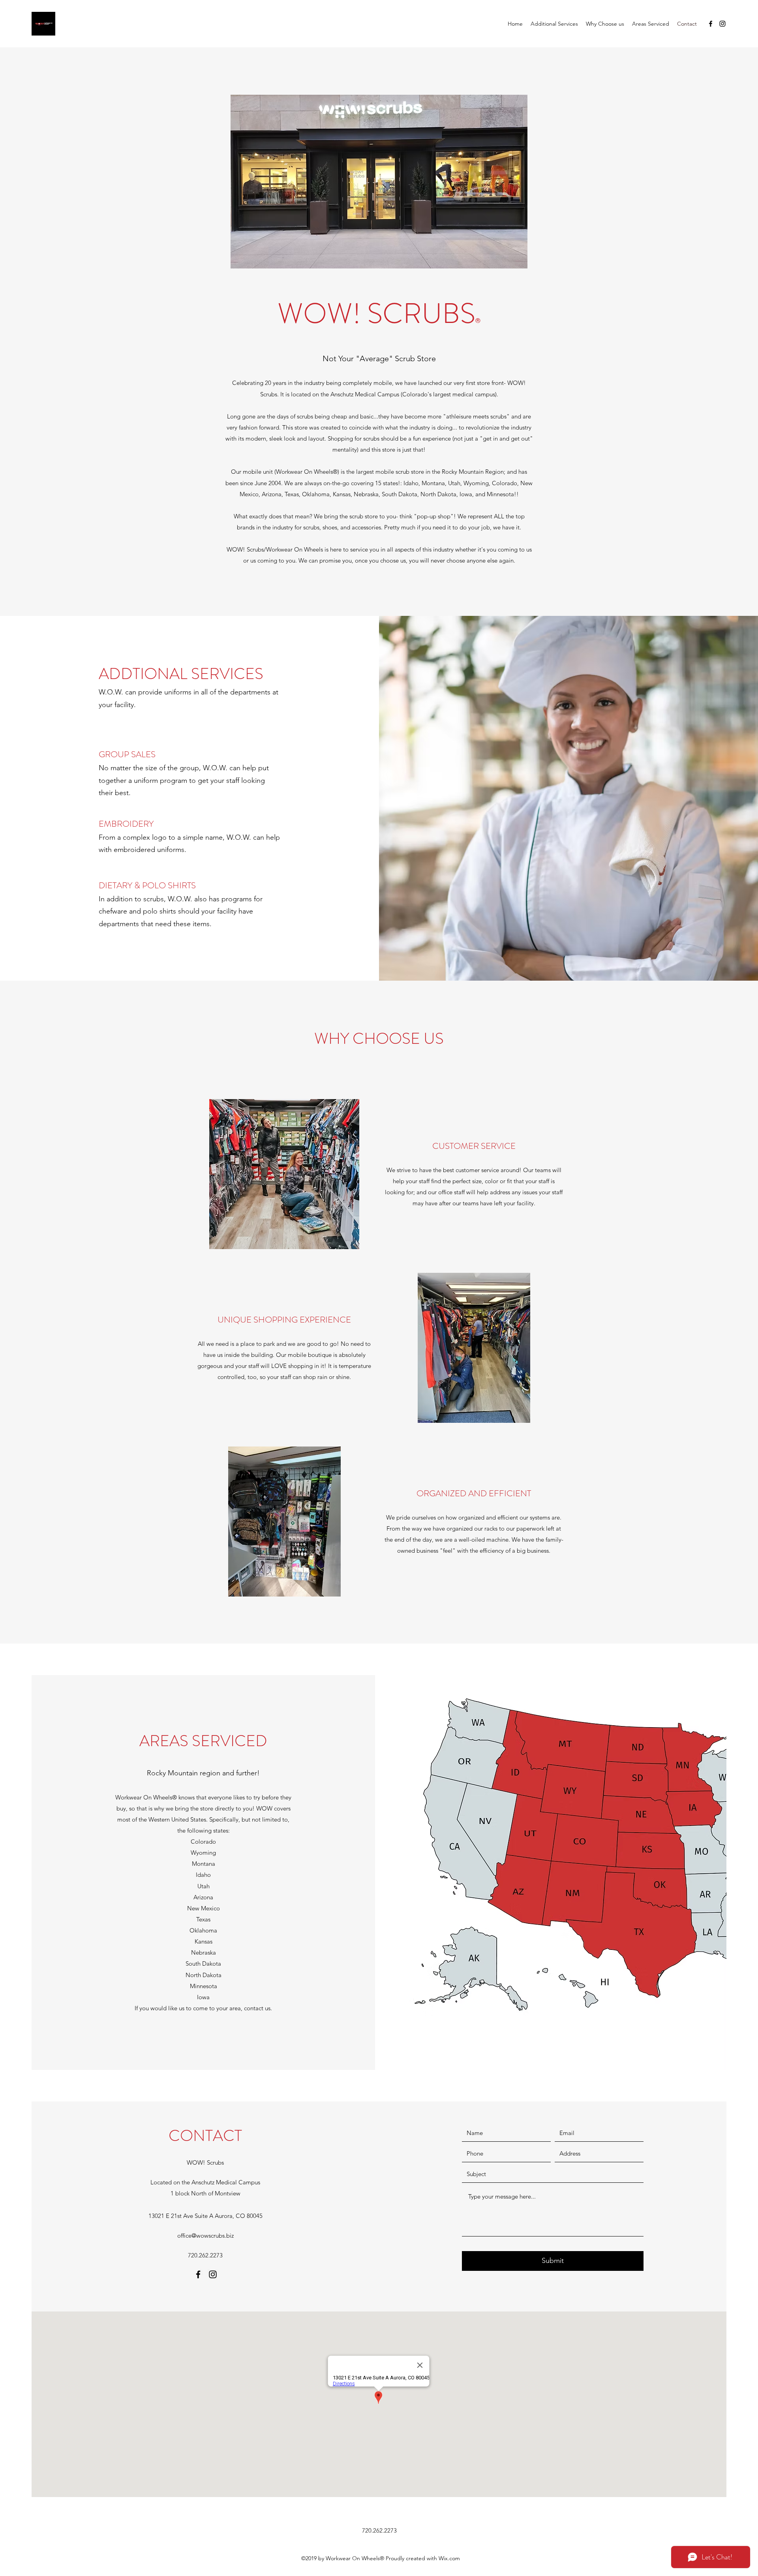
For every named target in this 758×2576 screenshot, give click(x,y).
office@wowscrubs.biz (205, 2235)
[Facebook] (711, 24)
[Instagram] (722, 24)
